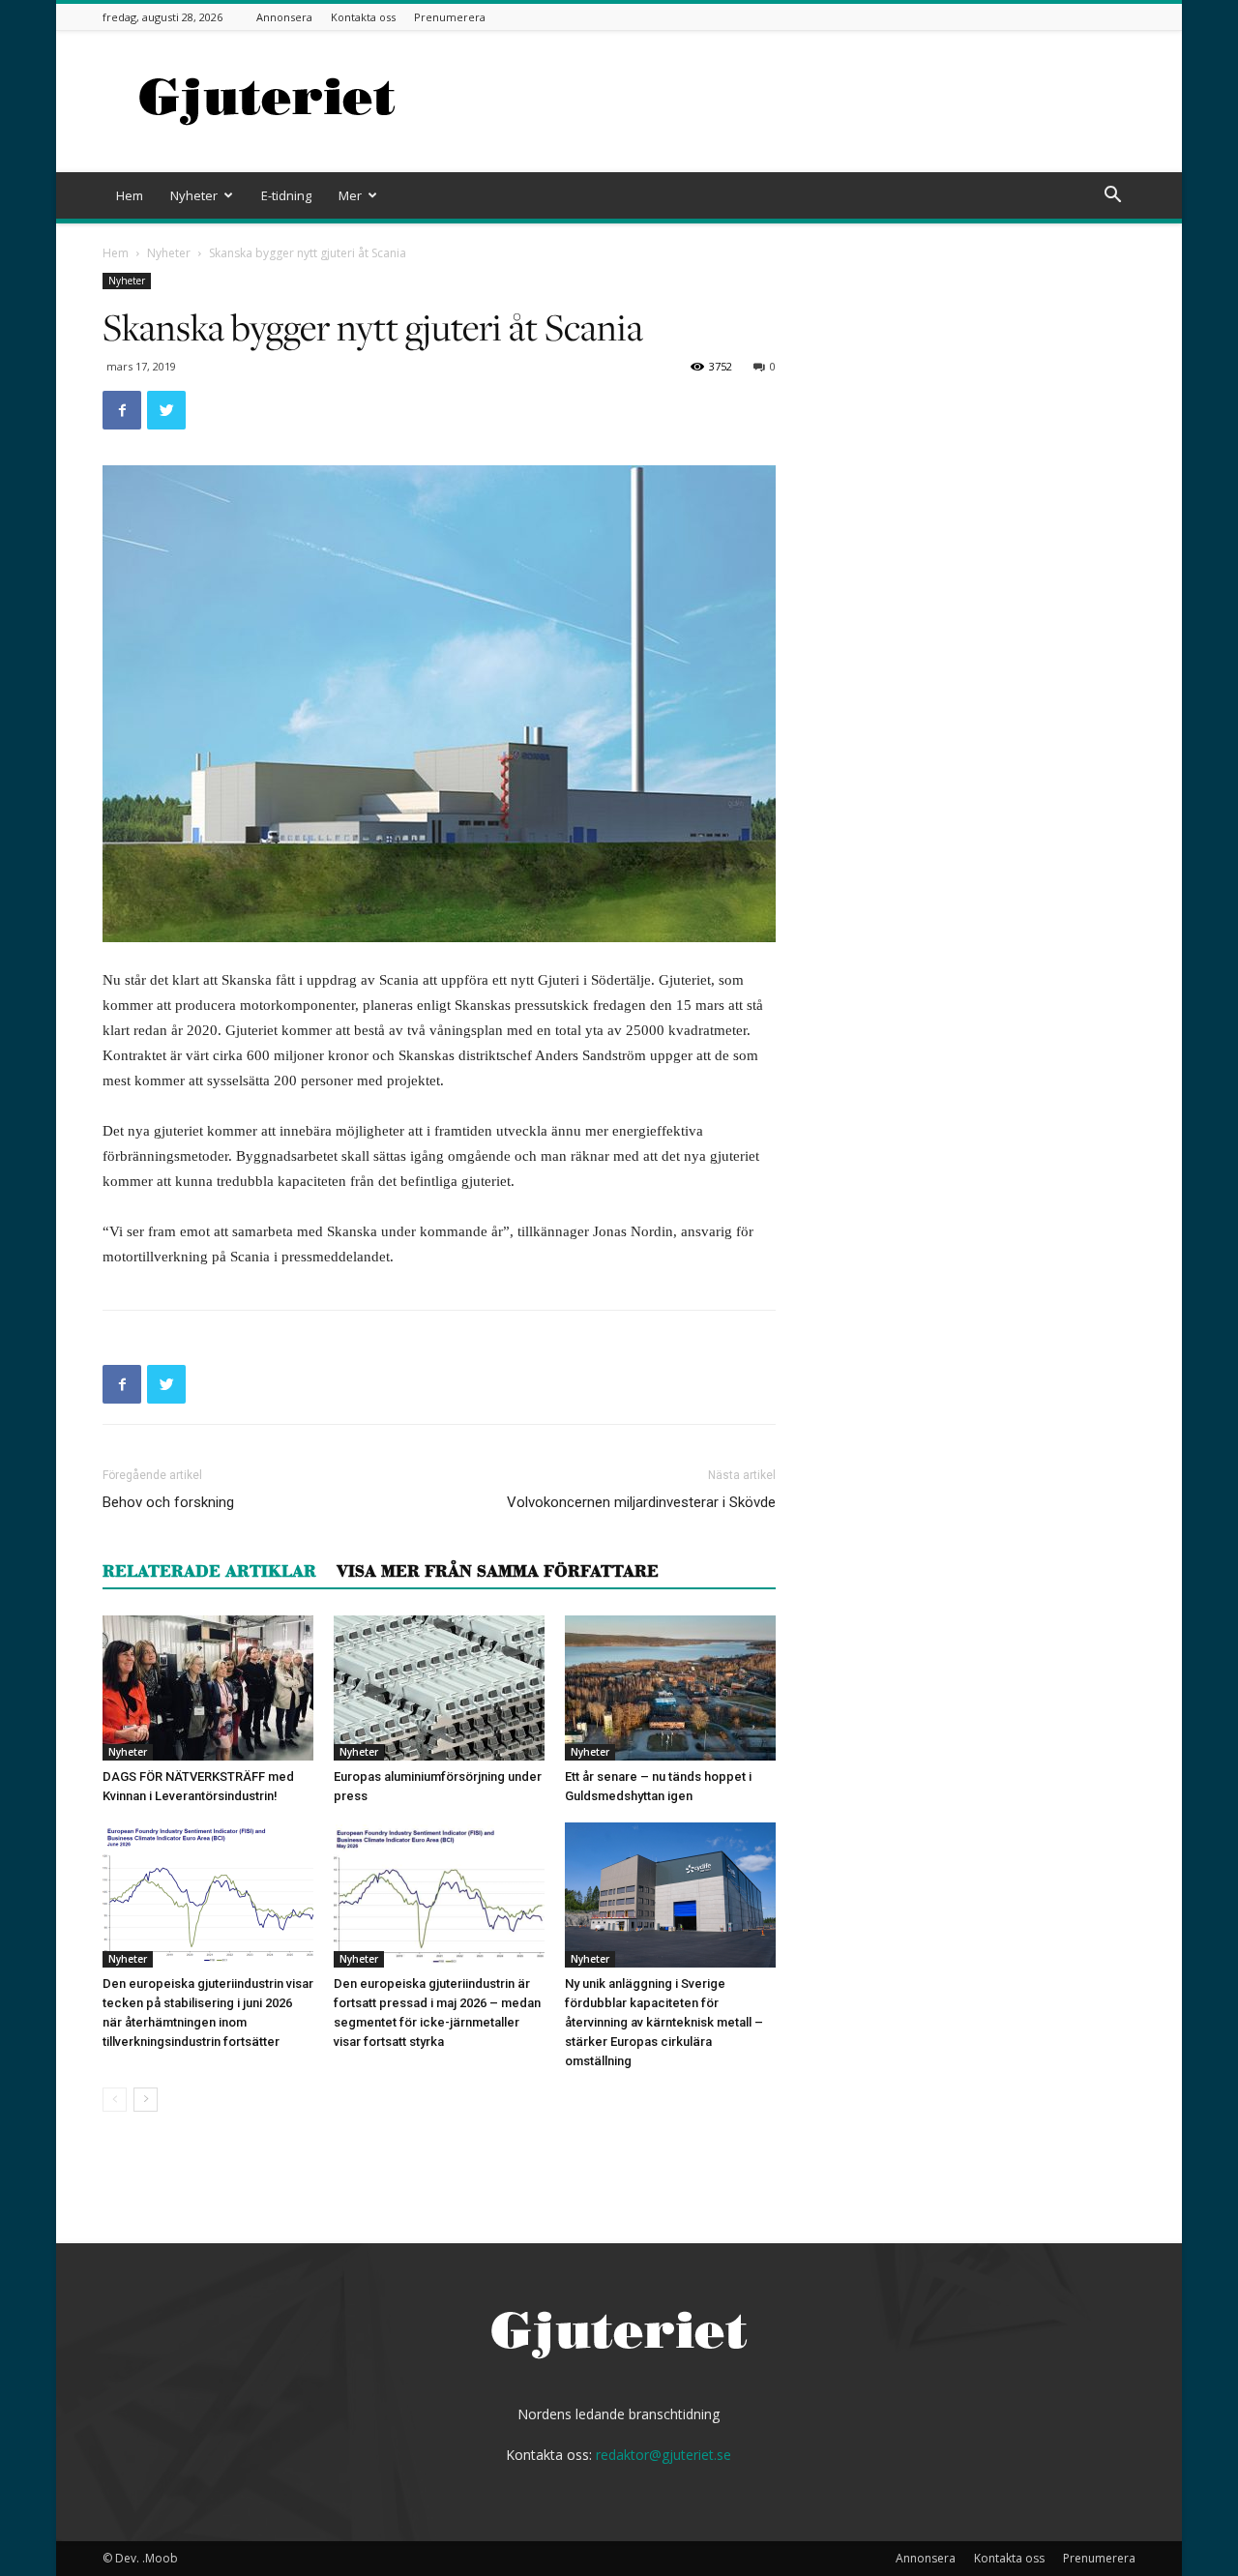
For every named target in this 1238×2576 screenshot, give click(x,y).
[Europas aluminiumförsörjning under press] (439, 1688)
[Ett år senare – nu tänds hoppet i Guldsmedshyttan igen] (670, 1688)
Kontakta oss (363, 17)
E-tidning (286, 195)
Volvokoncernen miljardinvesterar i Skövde (641, 1502)
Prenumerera (450, 17)
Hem (130, 195)
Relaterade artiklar (209, 1571)
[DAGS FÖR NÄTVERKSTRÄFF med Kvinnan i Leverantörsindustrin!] (208, 1688)
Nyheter (194, 195)
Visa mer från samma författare (498, 1571)
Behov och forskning (168, 1502)
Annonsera (284, 17)
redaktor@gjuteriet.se (663, 2455)
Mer (350, 195)
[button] (1112, 197)
